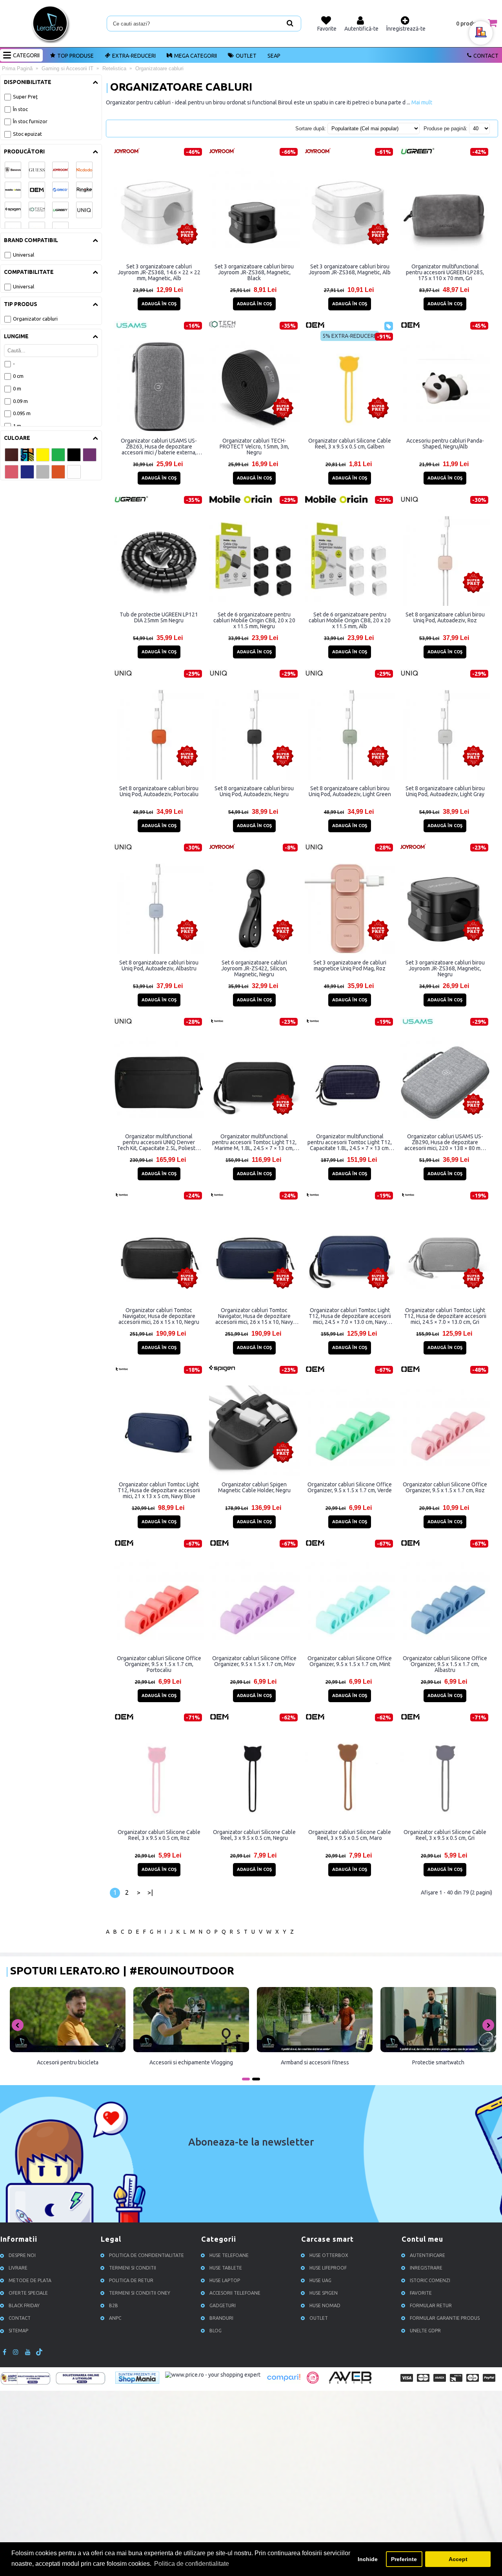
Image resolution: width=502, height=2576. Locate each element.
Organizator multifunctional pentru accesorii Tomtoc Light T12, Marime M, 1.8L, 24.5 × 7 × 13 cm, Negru (254, 1142)
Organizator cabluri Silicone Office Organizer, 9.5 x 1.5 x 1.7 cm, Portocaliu (159, 1664)
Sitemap (18, 2331)
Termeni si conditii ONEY (140, 2293)
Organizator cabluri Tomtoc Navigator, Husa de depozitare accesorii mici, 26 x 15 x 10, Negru (159, 1316)
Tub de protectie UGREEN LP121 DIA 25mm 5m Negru (159, 617)
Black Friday (24, 2305)
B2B (114, 2305)
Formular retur (431, 2305)
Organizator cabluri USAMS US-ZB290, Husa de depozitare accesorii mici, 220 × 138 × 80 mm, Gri (445, 1142)
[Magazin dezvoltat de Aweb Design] (351, 2383)
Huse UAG (320, 2280)
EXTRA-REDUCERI (134, 56)
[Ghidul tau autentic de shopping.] (284, 2382)
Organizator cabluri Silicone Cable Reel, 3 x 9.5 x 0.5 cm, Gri (445, 1835)
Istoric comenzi (430, 2280)
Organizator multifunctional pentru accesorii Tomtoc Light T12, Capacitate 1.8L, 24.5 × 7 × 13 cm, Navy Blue (350, 1142)
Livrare (18, 2268)
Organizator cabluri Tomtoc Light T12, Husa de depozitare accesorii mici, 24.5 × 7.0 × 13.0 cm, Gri (445, 1316)
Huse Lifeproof (328, 2268)
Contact (486, 56)
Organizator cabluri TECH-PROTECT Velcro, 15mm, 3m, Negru (254, 447)
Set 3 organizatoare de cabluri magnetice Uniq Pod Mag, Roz (350, 965)
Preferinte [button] (404, 2559)
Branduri (221, 2318)
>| (150, 1892)
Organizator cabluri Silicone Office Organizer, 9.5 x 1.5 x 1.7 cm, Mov (254, 1661)
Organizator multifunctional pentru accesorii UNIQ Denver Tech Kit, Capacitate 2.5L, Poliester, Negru (159, 1142)
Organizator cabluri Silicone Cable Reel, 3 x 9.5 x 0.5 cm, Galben (350, 444)
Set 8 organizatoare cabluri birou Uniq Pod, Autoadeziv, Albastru (159, 965)
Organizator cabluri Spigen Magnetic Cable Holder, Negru (254, 1487)
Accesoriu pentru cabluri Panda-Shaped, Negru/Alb (445, 444)
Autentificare (427, 2255)
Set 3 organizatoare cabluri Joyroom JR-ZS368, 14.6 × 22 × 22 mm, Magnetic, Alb (159, 272)
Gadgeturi (223, 2305)
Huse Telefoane (229, 2255)
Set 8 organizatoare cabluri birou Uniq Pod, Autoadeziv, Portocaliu (159, 791)
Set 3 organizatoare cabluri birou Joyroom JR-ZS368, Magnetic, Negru (445, 968)
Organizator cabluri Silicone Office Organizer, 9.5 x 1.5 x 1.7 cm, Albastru (445, 1664)
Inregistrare (426, 2268)
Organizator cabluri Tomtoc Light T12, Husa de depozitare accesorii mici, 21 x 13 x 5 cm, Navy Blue (159, 1490)
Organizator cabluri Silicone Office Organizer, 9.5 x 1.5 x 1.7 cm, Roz (445, 1487)
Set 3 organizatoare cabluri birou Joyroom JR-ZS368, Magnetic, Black (254, 272)
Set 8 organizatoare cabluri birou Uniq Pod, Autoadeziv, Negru (254, 791)
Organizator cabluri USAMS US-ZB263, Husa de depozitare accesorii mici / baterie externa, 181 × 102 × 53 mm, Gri (159, 447)
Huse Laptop (225, 2280)
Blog (216, 2331)
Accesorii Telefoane (235, 2293)
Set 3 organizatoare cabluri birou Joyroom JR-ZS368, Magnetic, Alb (350, 269)
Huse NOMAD (325, 2305)
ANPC (115, 2318)
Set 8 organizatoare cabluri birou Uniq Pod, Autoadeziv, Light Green (350, 791)
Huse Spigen (324, 2293)
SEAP (274, 56)
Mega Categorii (196, 56)
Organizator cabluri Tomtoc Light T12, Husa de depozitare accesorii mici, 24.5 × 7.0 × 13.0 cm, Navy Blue (350, 1316)
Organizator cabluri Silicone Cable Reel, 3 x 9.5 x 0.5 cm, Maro (350, 1835)
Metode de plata (30, 2280)
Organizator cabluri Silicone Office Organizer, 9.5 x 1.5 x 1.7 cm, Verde (350, 1487)
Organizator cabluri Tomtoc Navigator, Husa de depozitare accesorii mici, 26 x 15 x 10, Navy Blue (254, 1316)
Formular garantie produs (445, 2318)
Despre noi (22, 2255)
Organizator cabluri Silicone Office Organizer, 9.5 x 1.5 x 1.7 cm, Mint (350, 1661)
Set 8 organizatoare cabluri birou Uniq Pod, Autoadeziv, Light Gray (445, 791)
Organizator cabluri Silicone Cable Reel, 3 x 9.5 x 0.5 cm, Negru (254, 1835)
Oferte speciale (28, 2293)
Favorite (421, 2293)
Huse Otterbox (329, 2255)
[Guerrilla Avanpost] (313, 2382)
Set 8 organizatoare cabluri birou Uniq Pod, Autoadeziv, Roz (445, 617)
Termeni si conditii (133, 2268)
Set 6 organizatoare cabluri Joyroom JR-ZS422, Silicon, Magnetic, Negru (254, 968)
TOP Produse (75, 56)
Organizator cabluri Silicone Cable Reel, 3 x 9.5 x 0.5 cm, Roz (159, 1835)
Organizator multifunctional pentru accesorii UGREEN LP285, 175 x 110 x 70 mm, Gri (445, 272)
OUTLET (246, 56)
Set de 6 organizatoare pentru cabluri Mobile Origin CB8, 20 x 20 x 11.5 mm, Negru (254, 620)
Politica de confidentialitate (146, 2255)
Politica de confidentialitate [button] (192, 2564)
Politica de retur (131, 2280)
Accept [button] (458, 2559)
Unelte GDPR (425, 2331)
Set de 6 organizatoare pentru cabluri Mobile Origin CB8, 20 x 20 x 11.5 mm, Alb (350, 620)
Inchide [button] (368, 2559)
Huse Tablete (226, 2268)
